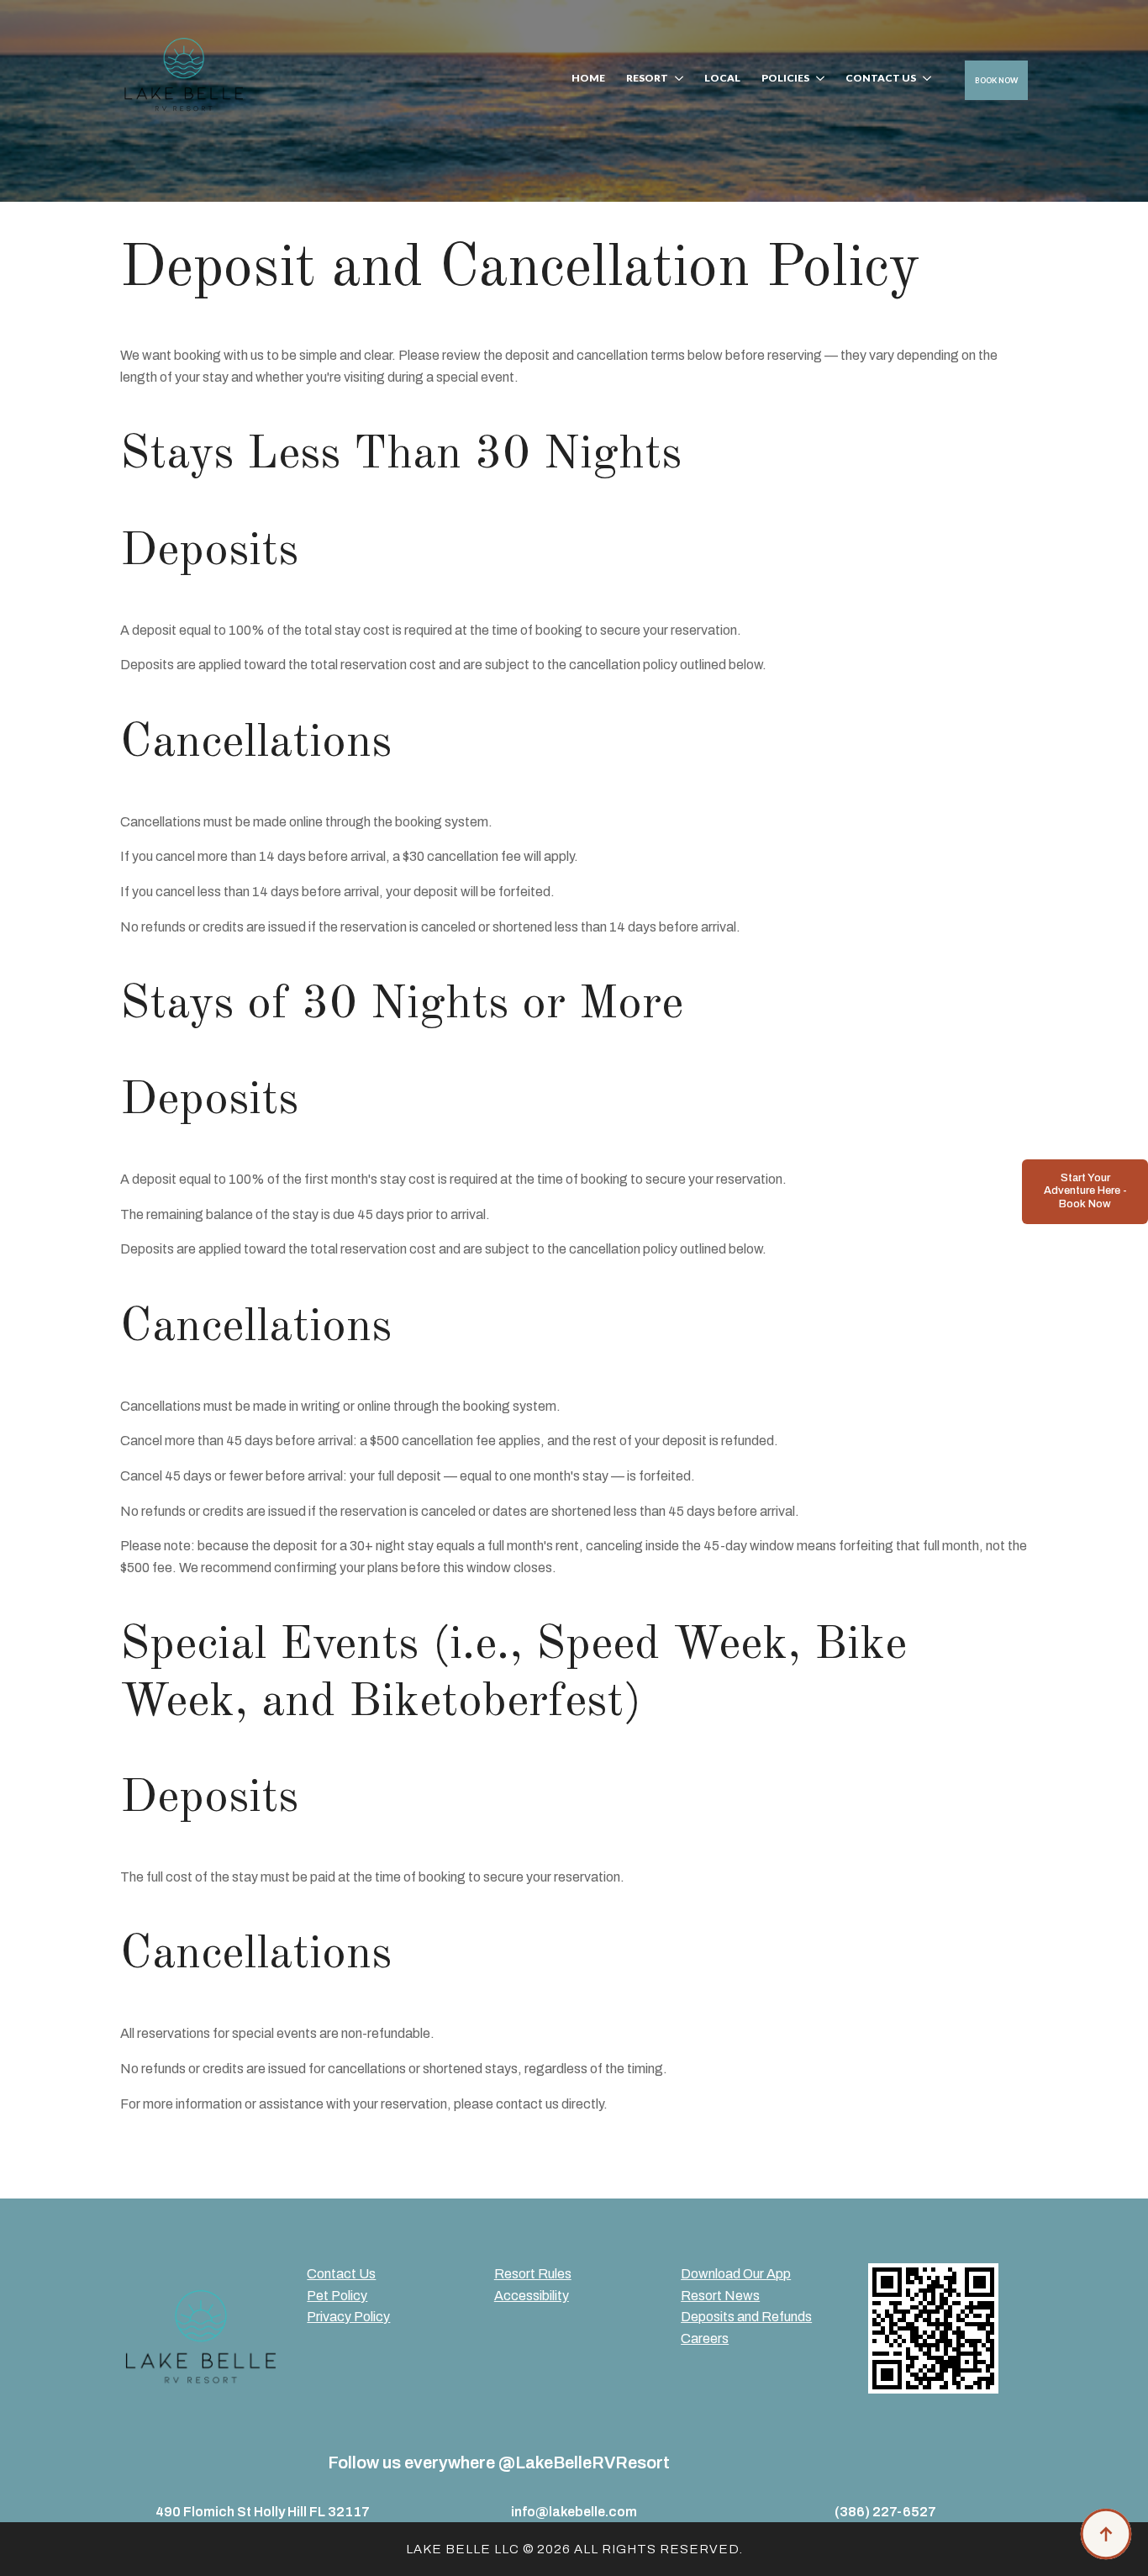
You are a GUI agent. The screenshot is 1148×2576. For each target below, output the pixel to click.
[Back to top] (1106, 2534)
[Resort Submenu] (676, 80)
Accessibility (532, 2296)
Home (588, 79)
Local (722, 79)
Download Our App (736, 2274)
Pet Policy (337, 2296)
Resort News (720, 2296)
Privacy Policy (348, 2317)
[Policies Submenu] (817, 80)
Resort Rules (533, 2274)
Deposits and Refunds (746, 2317)
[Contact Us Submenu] (924, 80)
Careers (705, 2338)
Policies (785, 79)
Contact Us (881, 79)
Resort (647, 79)
